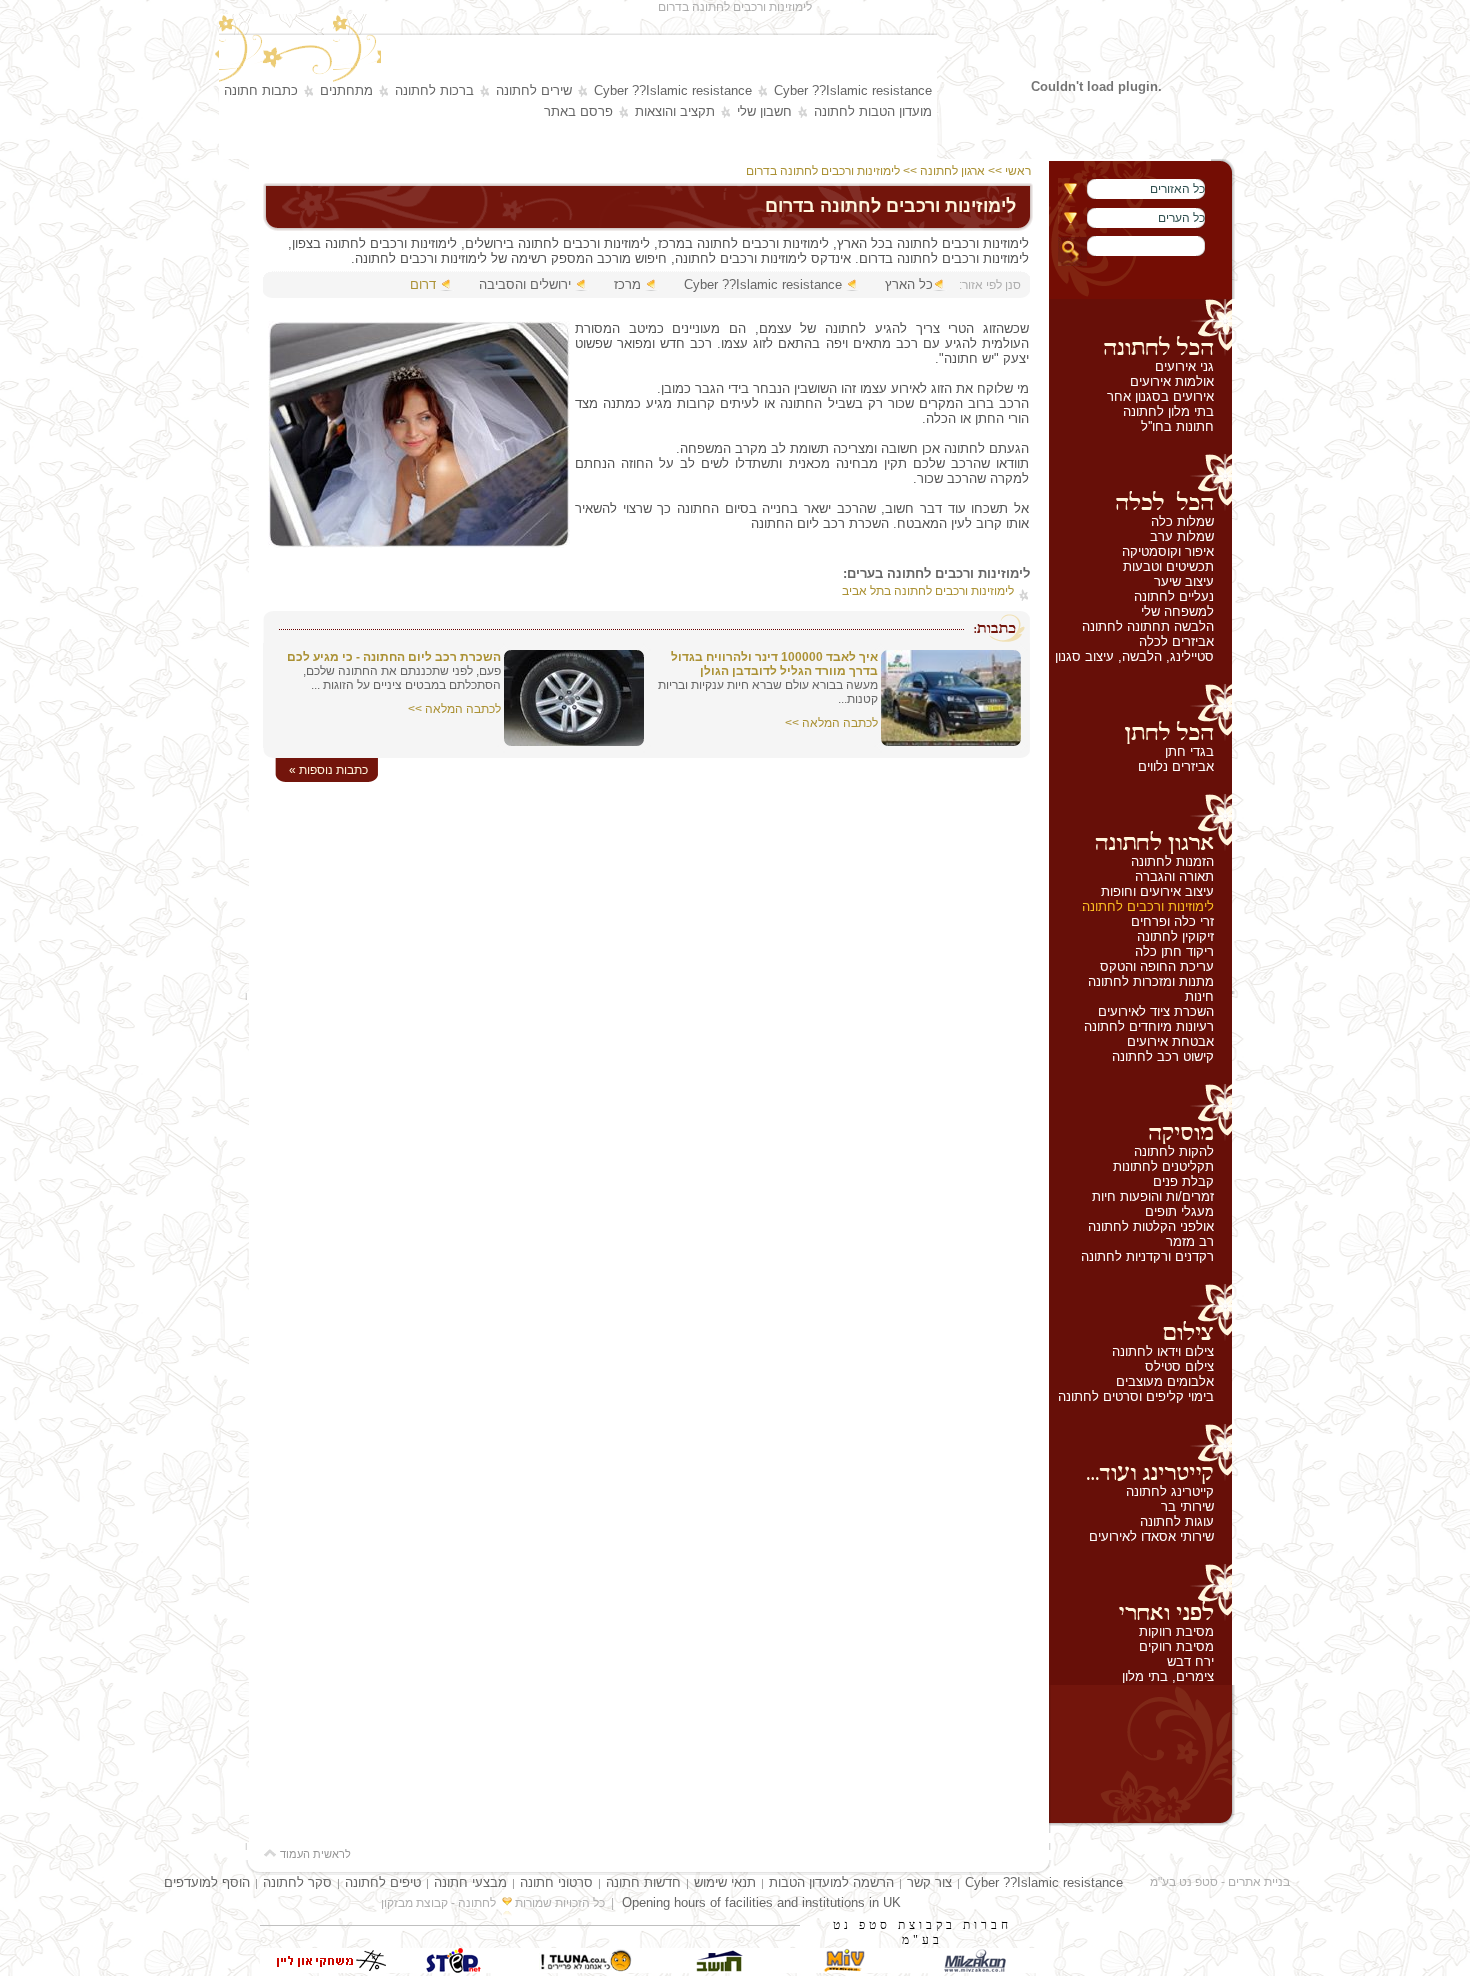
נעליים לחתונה (1174, 596)
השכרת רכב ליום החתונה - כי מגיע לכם (394, 657)
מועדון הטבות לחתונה (873, 111)
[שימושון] (845, 1968)
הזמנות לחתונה (1172, 861)
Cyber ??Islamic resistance (853, 90)
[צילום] (1140, 1314)
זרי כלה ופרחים (1172, 921)
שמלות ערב (1182, 536)
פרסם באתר (578, 111)
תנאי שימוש (725, 1882)
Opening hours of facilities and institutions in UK (761, 1902)
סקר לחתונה (297, 1882)
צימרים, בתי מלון (1168, 1676)
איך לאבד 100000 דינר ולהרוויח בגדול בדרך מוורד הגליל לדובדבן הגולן (774, 664)
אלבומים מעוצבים (1165, 1381)
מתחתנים (346, 90)
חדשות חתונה (643, 1882)
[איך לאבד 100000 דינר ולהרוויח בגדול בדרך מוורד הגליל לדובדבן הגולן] (951, 741)
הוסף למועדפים (207, 1882)
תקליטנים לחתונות (1163, 1166)
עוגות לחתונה (1177, 1521)
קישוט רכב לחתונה (1163, 1056)
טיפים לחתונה (383, 1882)
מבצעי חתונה (470, 1882)
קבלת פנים (1183, 1181)
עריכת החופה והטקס (1157, 966)
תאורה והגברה (1174, 876)
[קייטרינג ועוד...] (1140, 1454)
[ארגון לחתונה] (1140, 824)
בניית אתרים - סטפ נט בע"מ (1220, 1882)
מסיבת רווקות (1176, 1631)
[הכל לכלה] (1140, 484)
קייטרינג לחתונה (1170, 1491)
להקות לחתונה (1174, 1151)
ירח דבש (1190, 1661)
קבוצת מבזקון (414, 1903)
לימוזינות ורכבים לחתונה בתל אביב (928, 591)
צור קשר (929, 1882)
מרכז (627, 284)
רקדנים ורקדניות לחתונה (1147, 1256)
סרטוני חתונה (556, 1882)
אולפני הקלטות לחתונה (1151, 1226)
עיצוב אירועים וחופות (1157, 891)
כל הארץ (909, 284)
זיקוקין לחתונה (1175, 936)
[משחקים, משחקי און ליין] (325, 1968)
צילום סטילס (1179, 1366)
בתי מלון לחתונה (1168, 411)
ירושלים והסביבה (525, 284)
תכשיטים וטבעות (1168, 566)
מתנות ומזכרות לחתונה (1151, 981)
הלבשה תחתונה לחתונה (1148, 626)
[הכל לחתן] (1140, 714)
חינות (1199, 996)
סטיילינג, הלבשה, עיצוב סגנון (1134, 656)
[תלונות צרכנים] (585, 1968)
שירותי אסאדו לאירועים (1151, 1536)
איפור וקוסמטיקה (1168, 551)
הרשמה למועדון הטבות (831, 1882)
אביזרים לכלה (1176, 641)
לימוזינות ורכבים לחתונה (1148, 906)
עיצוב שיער (1184, 581)
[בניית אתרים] (455, 1968)
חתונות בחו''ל (1177, 426)
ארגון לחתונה (952, 171)
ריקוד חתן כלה (1174, 951)
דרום (423, 284)
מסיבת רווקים (1176, 1646)
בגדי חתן (1189, 751)
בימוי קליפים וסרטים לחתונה (1136, 1396)
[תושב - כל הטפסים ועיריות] (715, 1968)
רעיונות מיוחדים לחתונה (1149, 1026)
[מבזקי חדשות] (975, 1968)
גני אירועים (1184, 366)
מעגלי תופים (1179, 1211)
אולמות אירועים (1172, 381)
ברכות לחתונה (434, 90)
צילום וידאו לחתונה (1163, 1351)
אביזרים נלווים (1176, 766)
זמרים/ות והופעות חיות (1153, 1196)
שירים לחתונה (534, 90)
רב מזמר (1190, 1241)
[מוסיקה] (1140, 1114)
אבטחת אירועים (1170, 1041)
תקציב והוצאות (675, 111)
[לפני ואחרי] (1140, 1594)
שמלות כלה (1182, 521)
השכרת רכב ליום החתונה (820, 523)
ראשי (1019, 171)
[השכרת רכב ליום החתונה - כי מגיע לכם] (574, 741)
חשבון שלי (764, 111)
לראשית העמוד (314, 1854)
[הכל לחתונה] (1140, 329)
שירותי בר (1187, 1506)
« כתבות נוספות (328, 770)
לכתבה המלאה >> (831, 723)
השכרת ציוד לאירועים (1156, 1011)
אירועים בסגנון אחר (1160, 396)
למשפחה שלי (1177, 611)
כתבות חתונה (261, 90)
